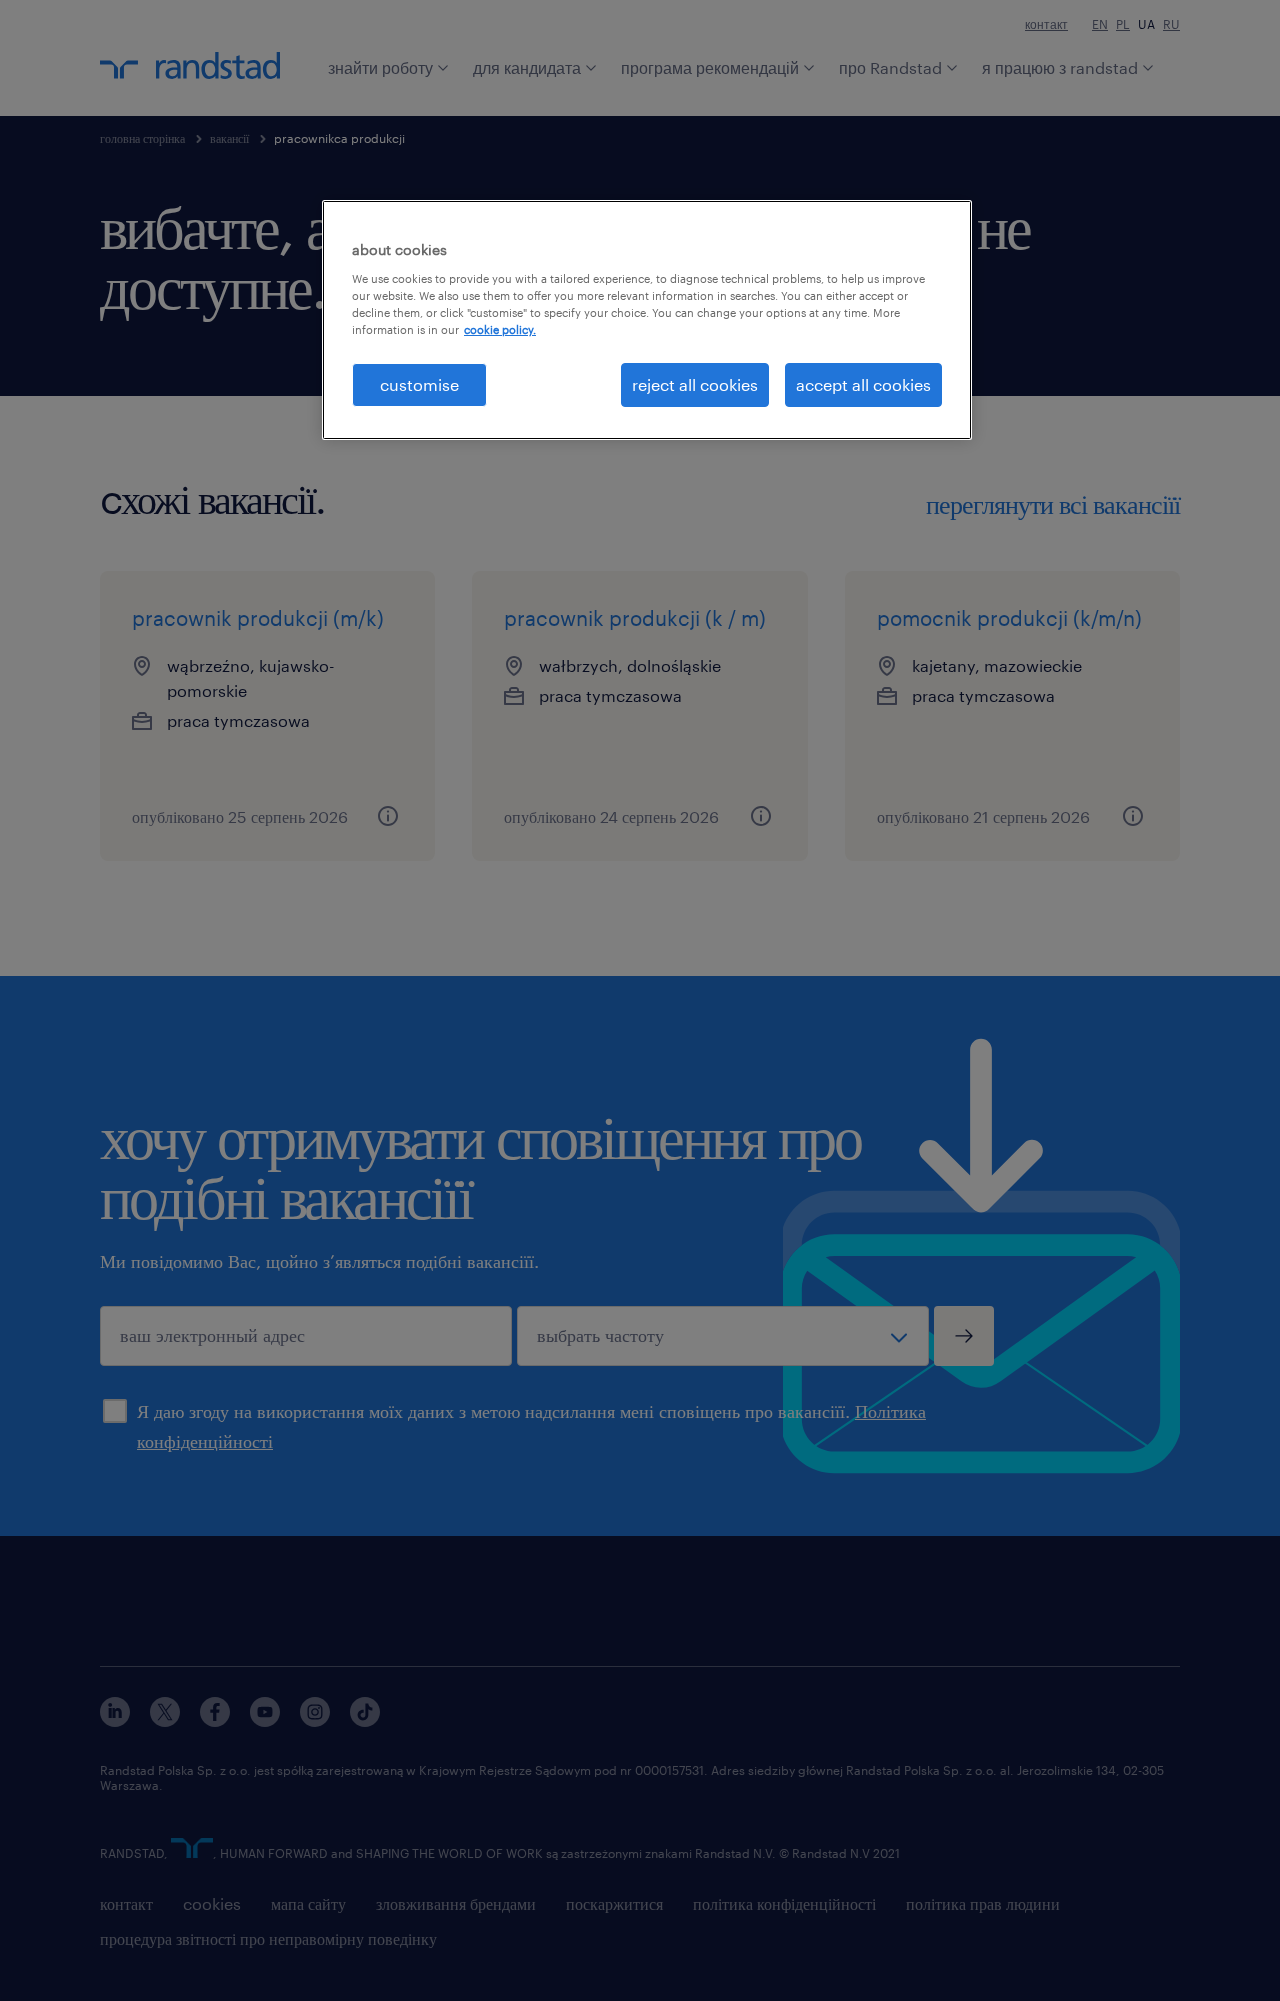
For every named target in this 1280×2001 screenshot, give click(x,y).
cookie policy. (500, 329)
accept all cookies (863, 384)
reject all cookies (695, 384)
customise (419, 384)
